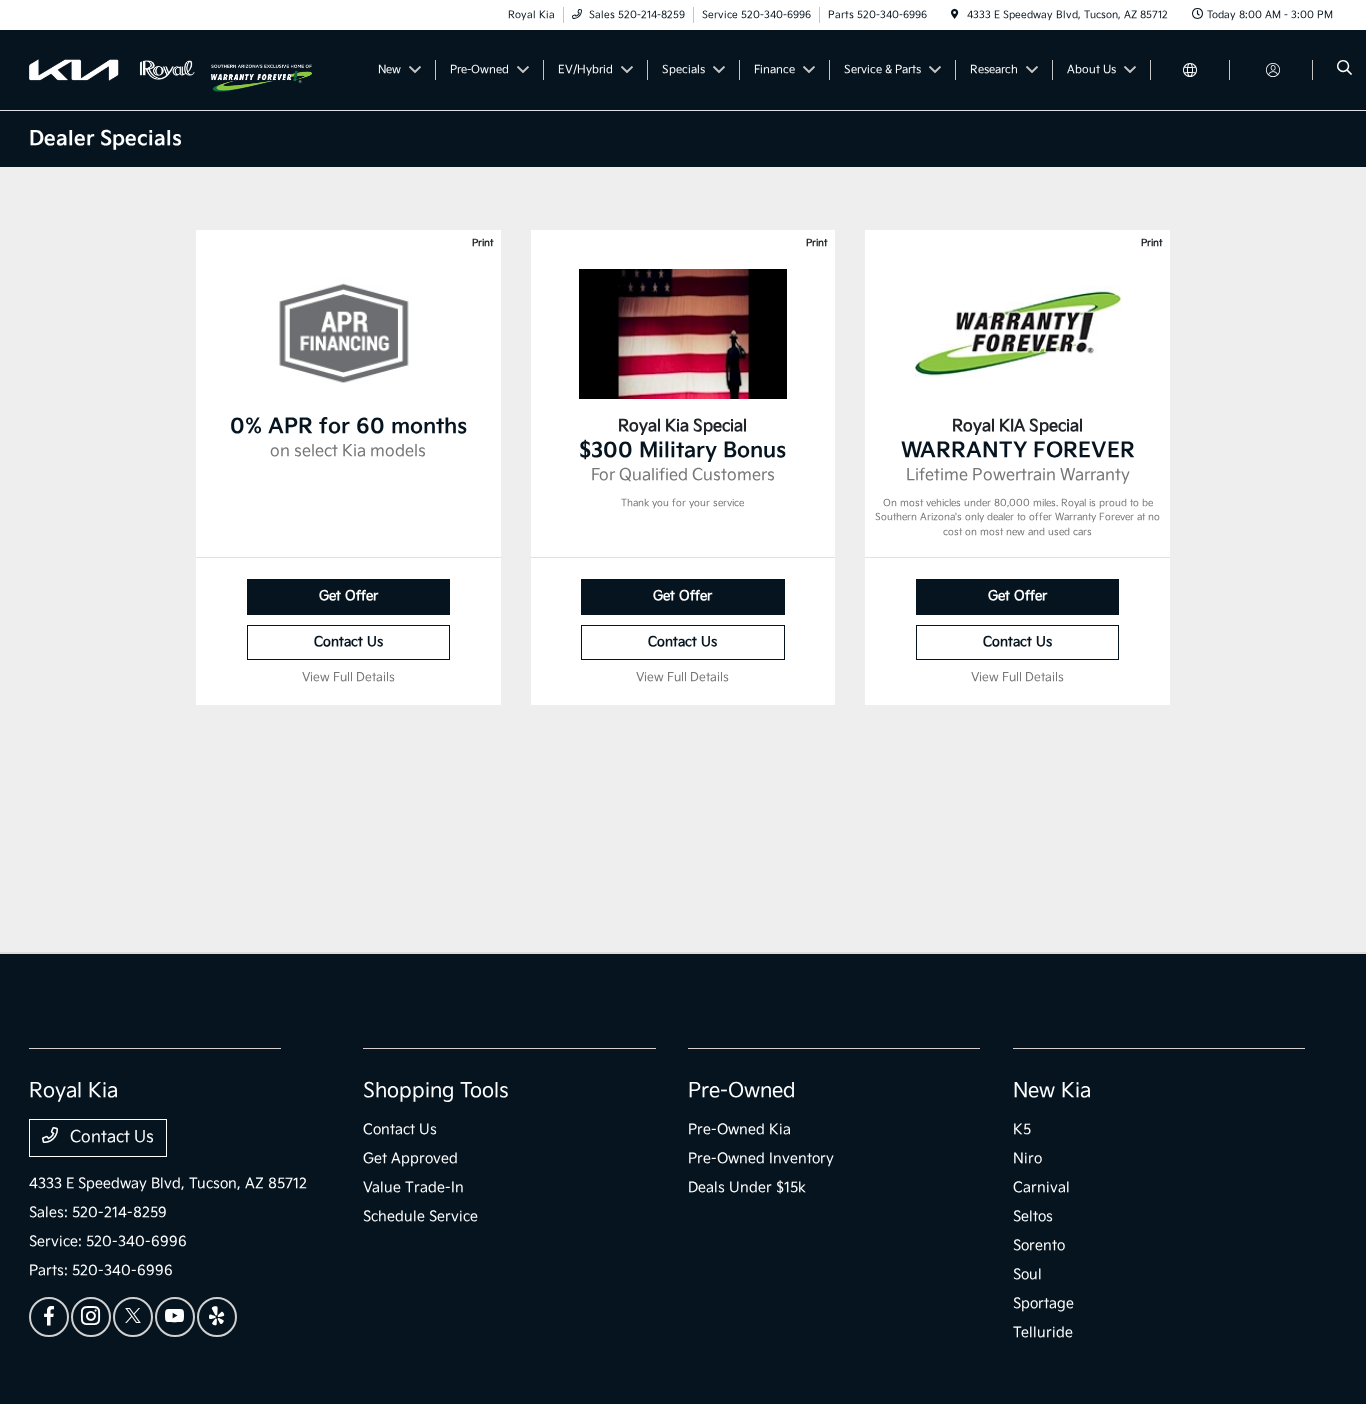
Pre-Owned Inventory (761, 1158)
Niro (1027, 1158)
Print (482, 243)
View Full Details (348, 677)
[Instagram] (91, 1317)
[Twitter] (133, 1317)
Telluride (1043, 1332)
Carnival (1041, 1187)
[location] (955, 15)
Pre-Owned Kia (739, 1129)
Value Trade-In (413, 1187)
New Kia (1052, 1091)
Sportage (1043, 1303)
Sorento (1039, 1245)
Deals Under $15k (747, 1187)
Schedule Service (420, 1216)
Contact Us (348, 642)
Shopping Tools (436, 1091)
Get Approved (410, 1158)
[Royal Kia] (120, 69)
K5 (1022, 1129)
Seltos (1033, 1216)
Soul (1027, 1274)
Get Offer (348, 596)
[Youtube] (175, 1317)
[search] (1344, 70)
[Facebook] (49, 1317)
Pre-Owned (742, 1091)
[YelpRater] (217, 1317)
